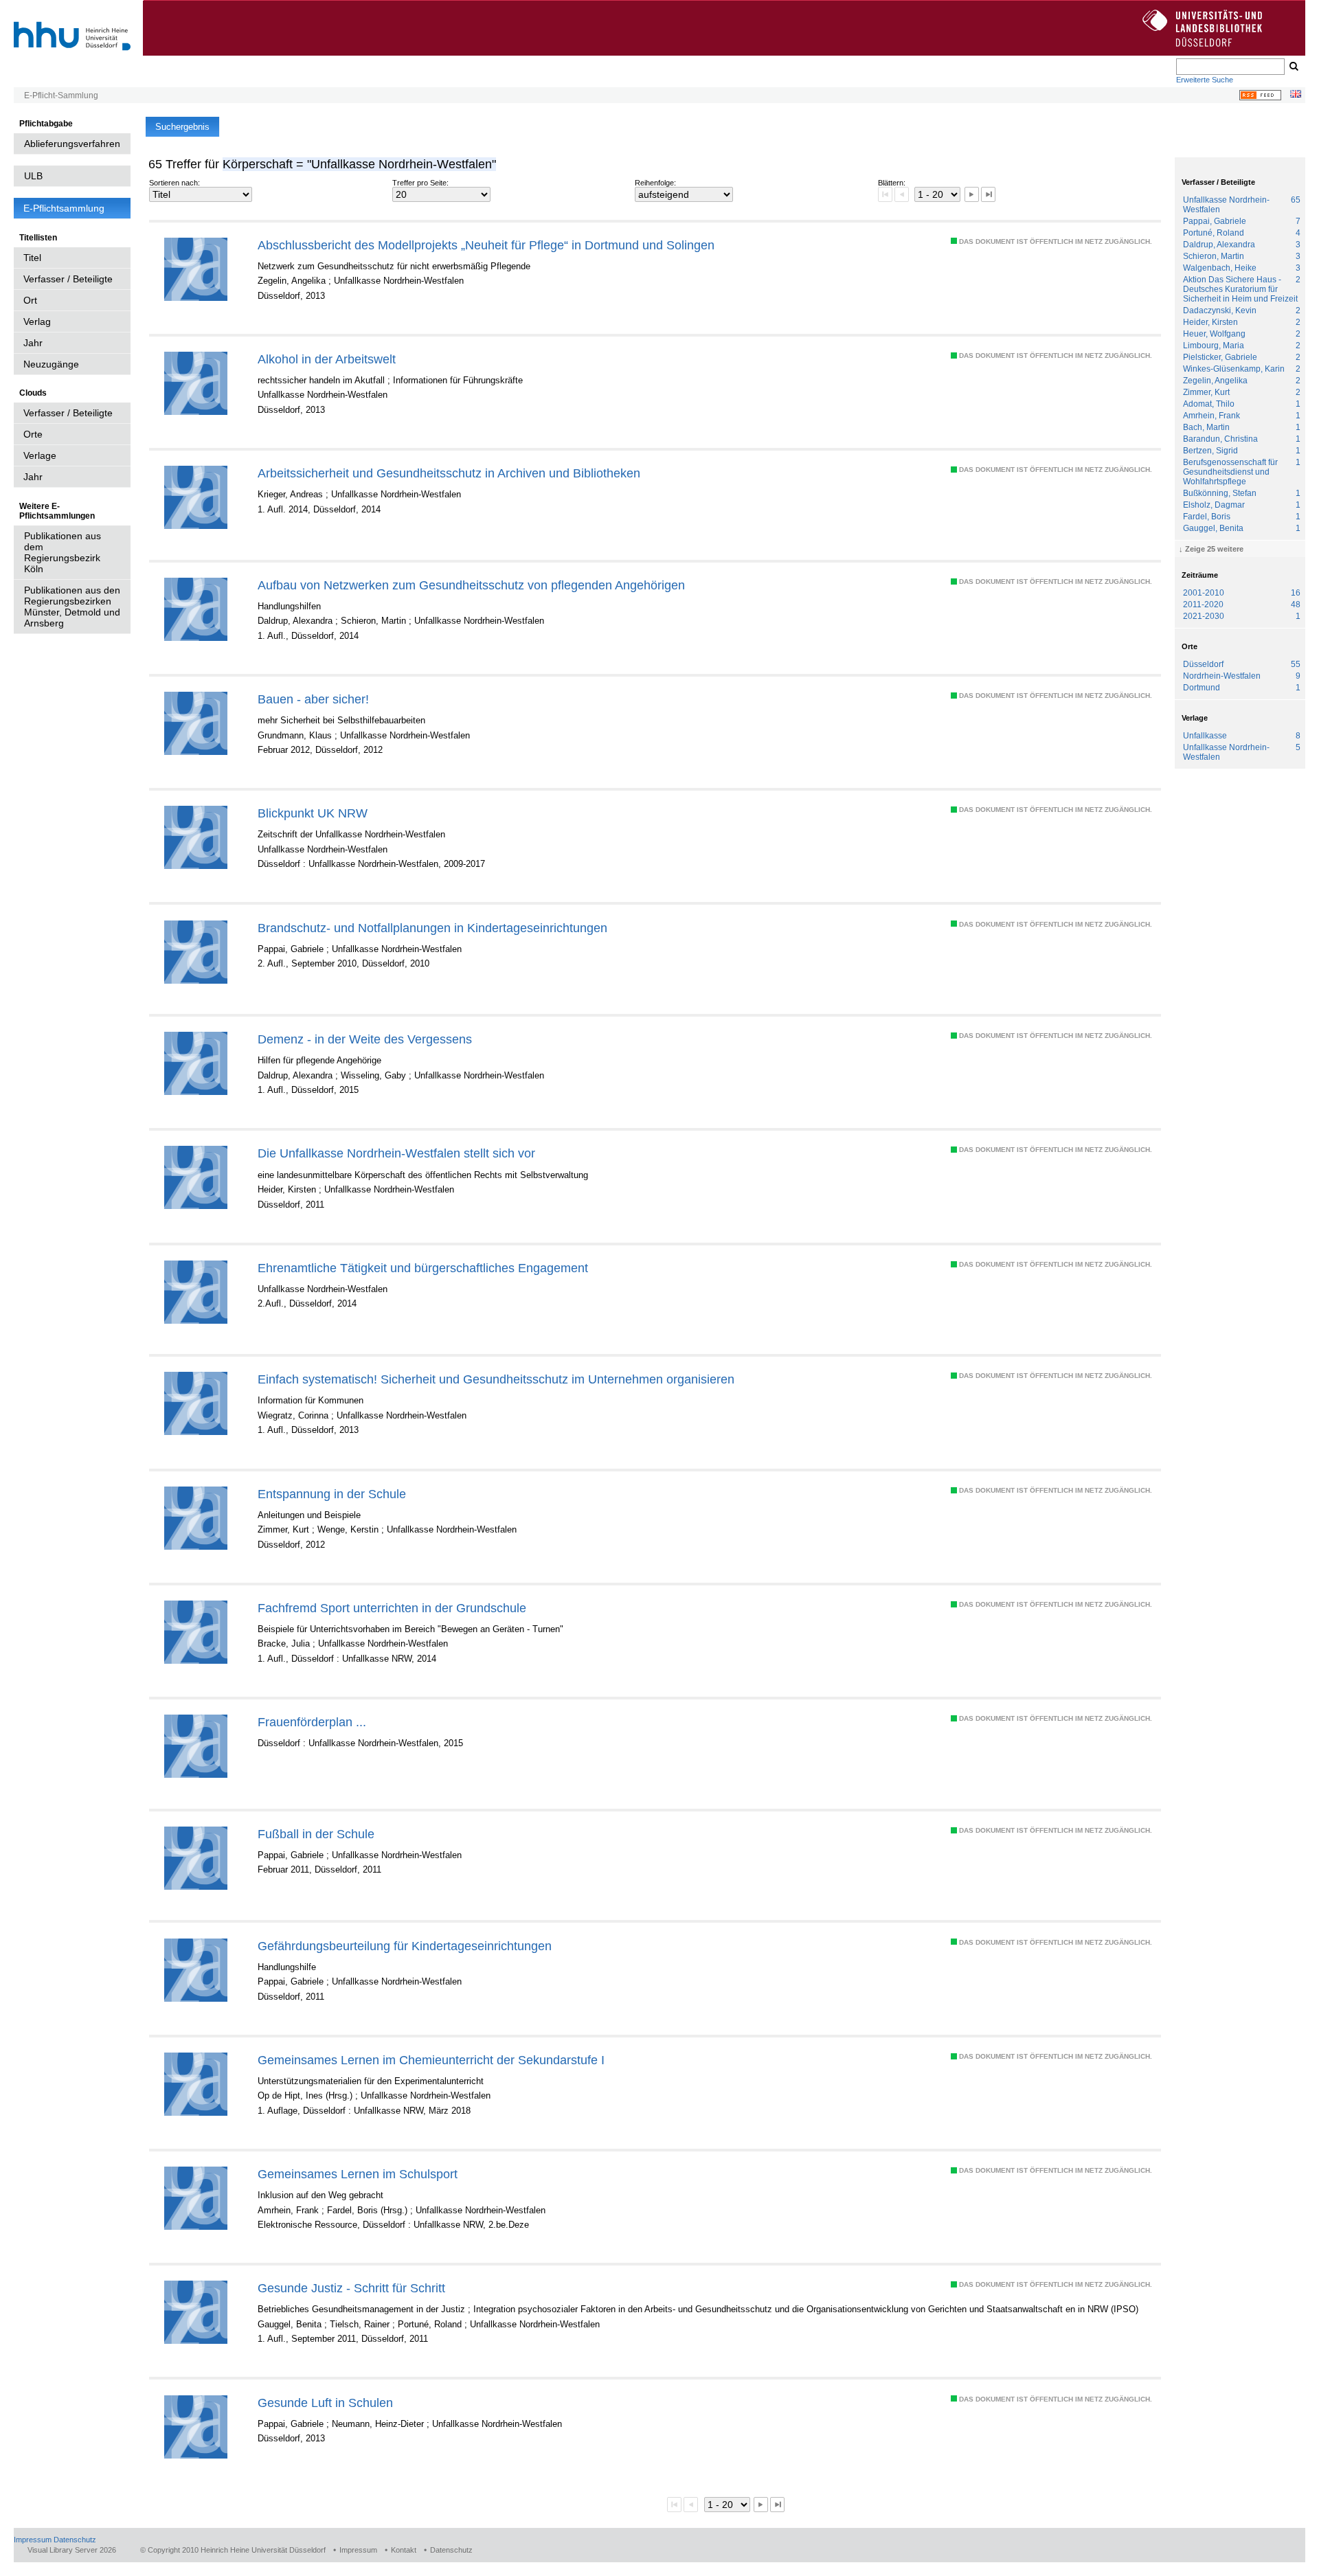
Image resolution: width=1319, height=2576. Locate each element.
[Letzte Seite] (988, 194)
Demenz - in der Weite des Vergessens (365, 1039)
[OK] (1293, 67)
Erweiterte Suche (1205, 80)
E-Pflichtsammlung (64, 208)
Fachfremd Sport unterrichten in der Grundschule (392, 1608)
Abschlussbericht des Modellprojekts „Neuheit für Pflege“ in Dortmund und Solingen (486, 245)
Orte (33, 434)
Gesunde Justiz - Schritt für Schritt (351, 2288)
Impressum (33, 2540)
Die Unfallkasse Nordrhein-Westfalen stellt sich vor (396, 1153)
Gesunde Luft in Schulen (325, 2403)
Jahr (33, 343)
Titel (32, 258)
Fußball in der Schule (316, 1834)
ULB (33, 176)
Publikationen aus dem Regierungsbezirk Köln (63, 552)
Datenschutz (75, 2540)
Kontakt (404, 2550)
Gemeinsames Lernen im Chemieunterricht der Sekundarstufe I (431, 2060)
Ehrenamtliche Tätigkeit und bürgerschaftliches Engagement (423, 1268)
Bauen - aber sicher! (313, 699)
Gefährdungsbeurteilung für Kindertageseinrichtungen (405, 1946)
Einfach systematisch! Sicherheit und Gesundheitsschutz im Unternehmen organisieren (496, 1379)
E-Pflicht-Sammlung (61, 95)
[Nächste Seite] (972, 194)
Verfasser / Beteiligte (68, 279)
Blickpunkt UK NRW (313, 813)
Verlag (37, 321)
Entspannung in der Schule (332, 1494)
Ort (30, 300)
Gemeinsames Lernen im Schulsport (358, 2174)
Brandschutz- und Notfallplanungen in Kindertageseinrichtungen (432, 928)
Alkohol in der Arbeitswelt (327, 359)
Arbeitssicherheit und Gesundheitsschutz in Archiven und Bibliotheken (449, 473)
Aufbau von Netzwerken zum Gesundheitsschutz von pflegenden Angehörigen (471, 585)
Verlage (40, 455)
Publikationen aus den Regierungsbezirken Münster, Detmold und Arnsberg (72, 607)
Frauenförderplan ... (312, 1722)
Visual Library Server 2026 (72, 2550)
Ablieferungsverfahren (72, 144)
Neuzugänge (51, 364)
